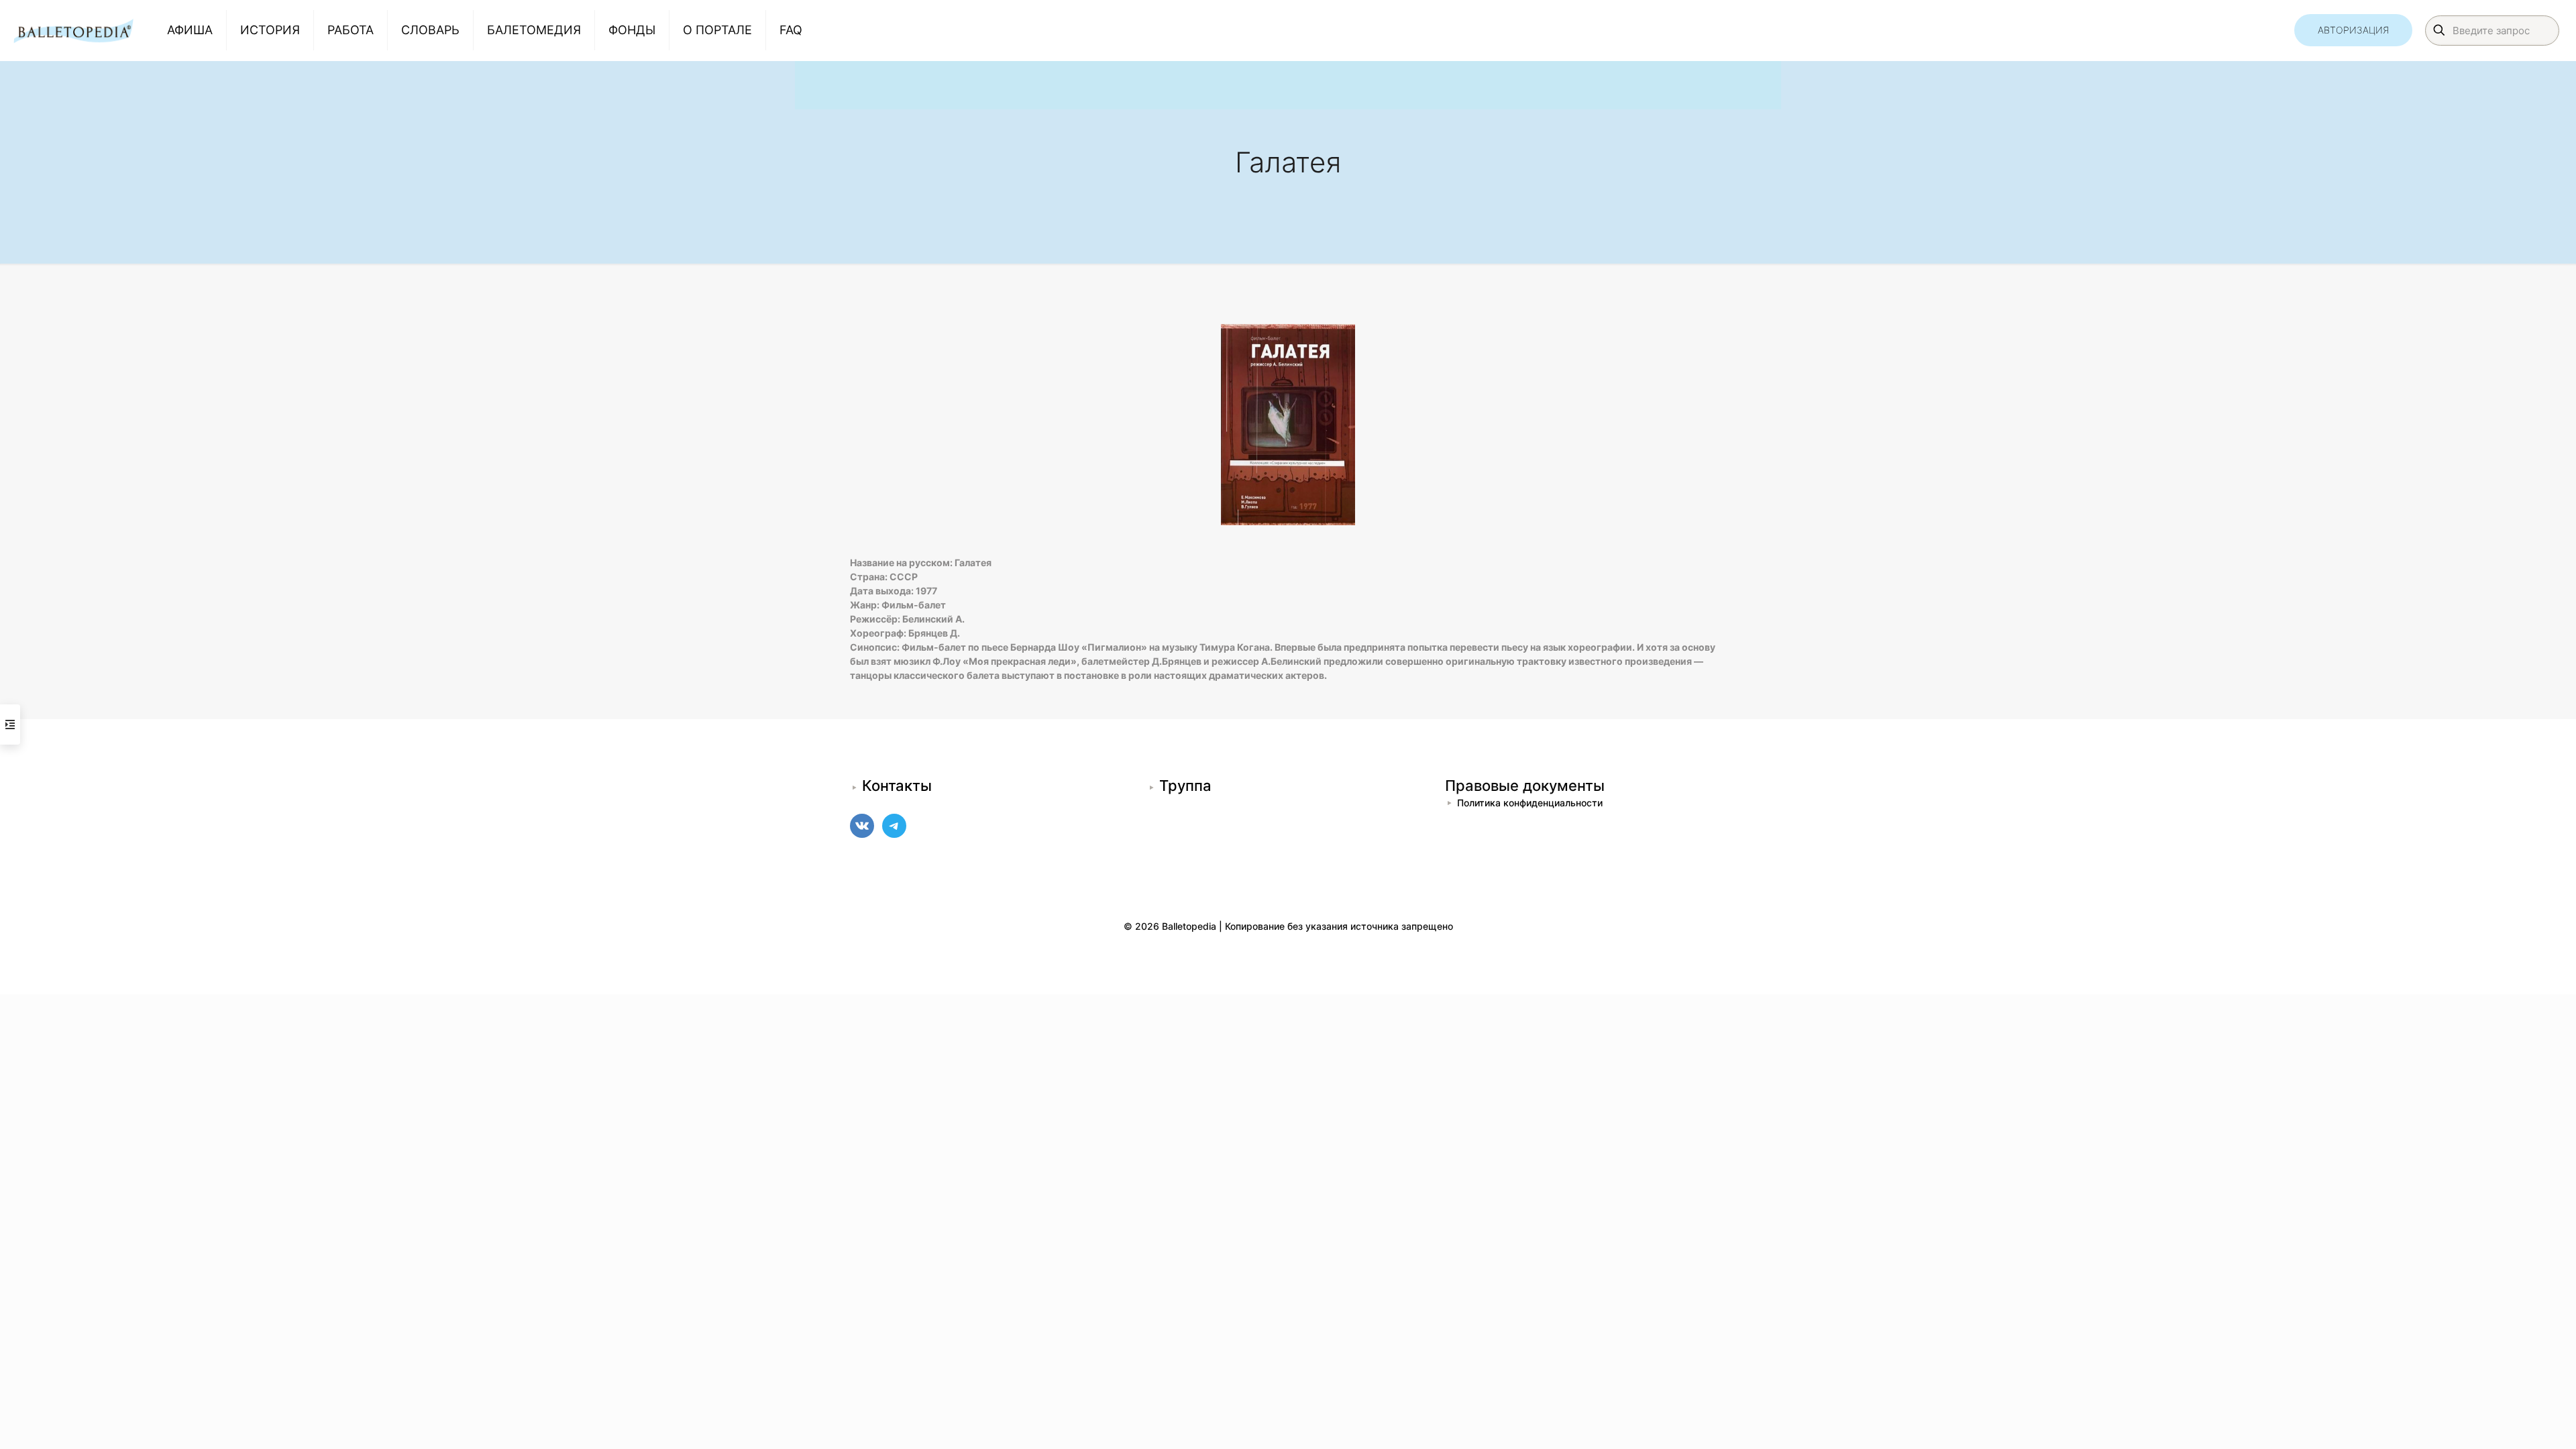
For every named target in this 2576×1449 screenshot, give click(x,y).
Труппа (1185, 786)
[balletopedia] (73, 30)
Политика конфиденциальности (1530, 803)
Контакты (897, 786)
